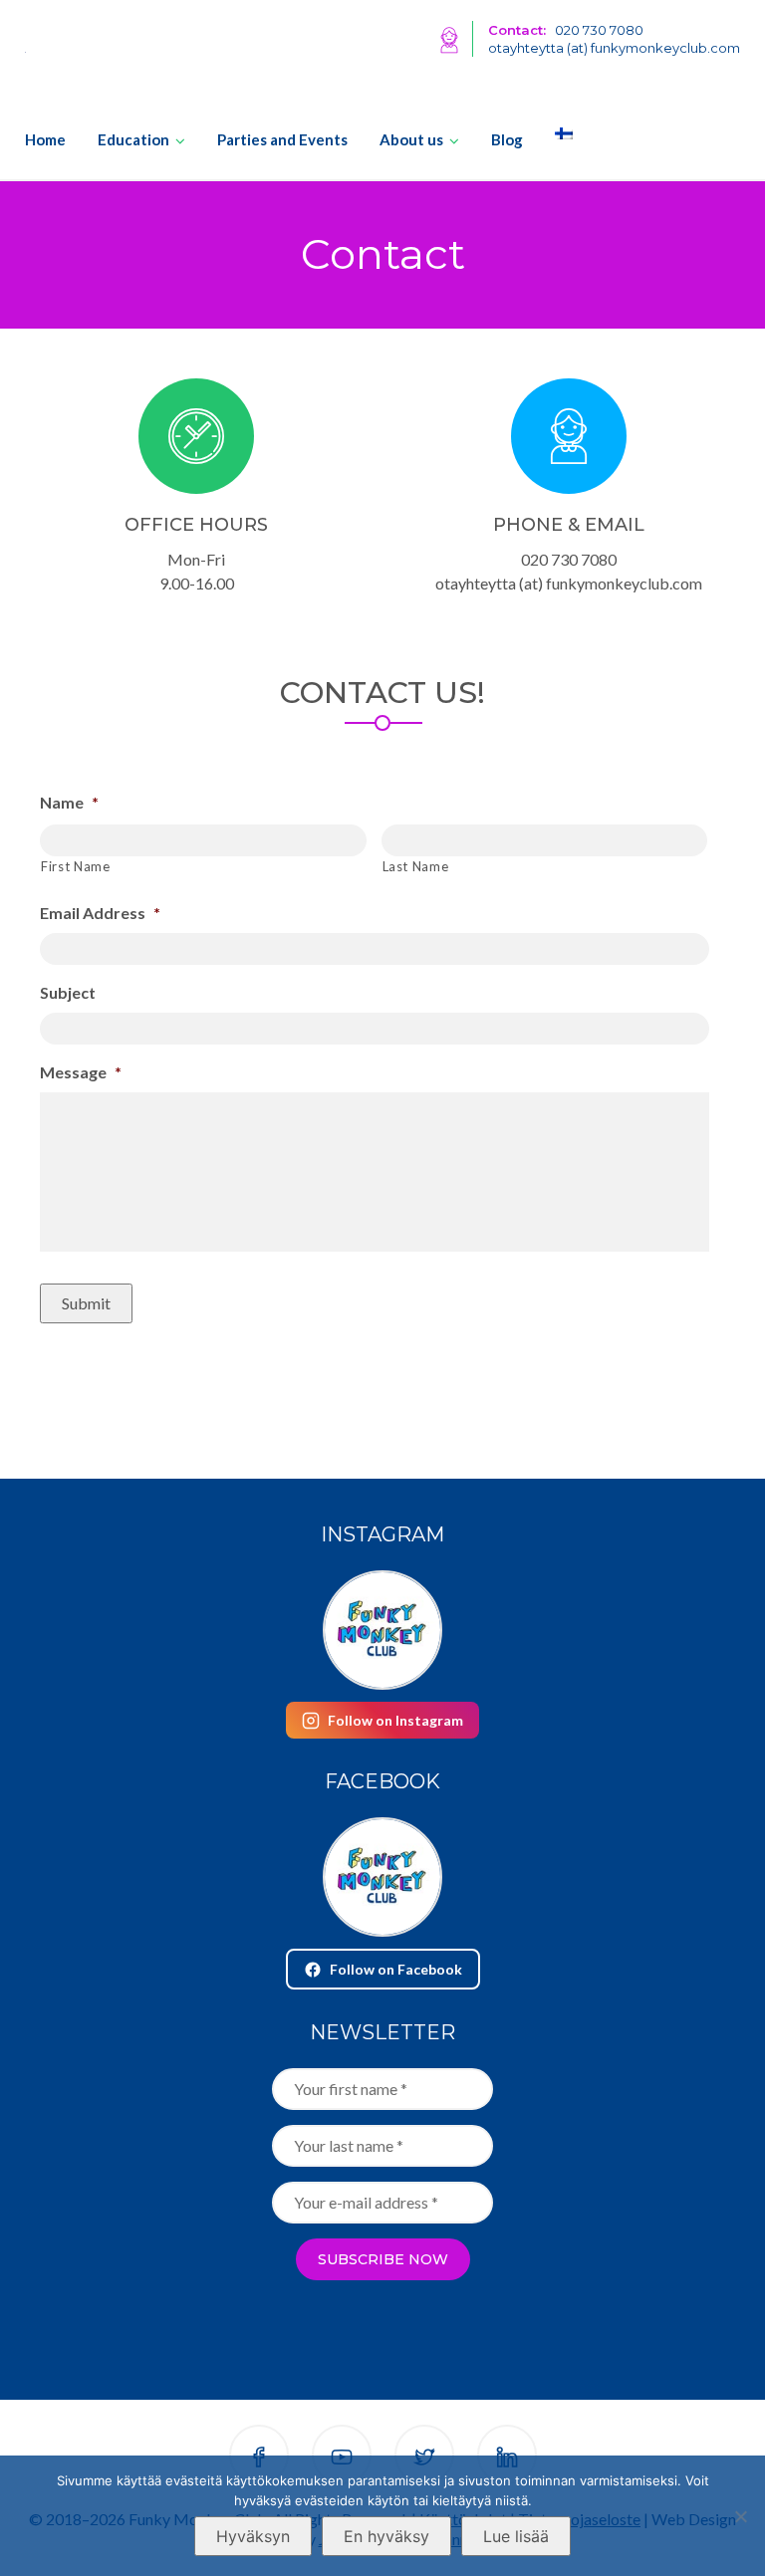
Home (45, 139)
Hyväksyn (253, 2536)
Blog (507, 139)
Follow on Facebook (396, 1969)
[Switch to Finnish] (556, 133)
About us (411, 139)
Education (133, 139)
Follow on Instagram (395, 1720)
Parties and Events (282, 139)
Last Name (416, 866)
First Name (76, 866)
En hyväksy (386, 2536)
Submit (86, 1303)
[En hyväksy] (740, 2516)
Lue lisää (516, 2536)
